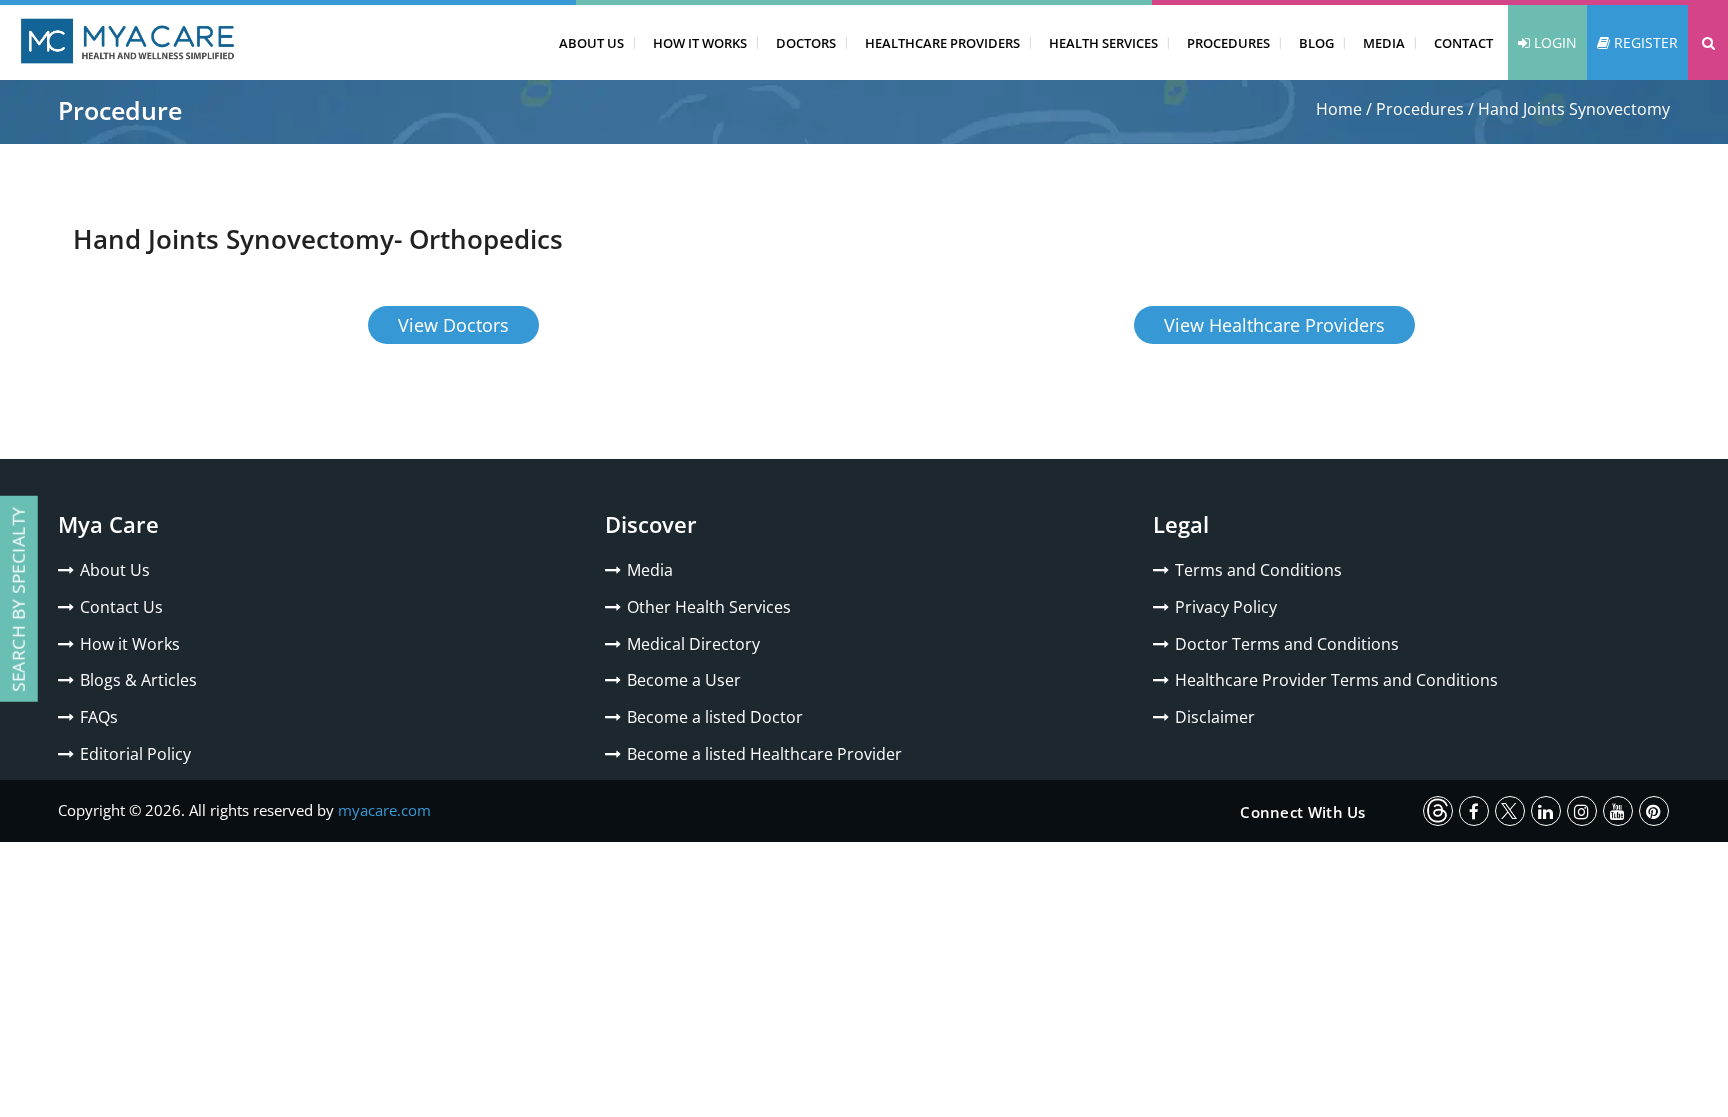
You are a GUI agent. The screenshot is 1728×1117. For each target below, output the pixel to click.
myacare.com (384, 810)
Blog (1316, 43)
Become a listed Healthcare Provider (764, 754)
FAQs (99, 717)
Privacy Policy (1226, 607)
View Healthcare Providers (1274, 325)
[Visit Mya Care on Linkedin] (1546, 811)
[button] (1708, 42)
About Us (591, 43)
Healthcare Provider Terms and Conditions (1336, 680)
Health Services (1103, 43)
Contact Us (121, 607)
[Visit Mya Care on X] (1510, 811)
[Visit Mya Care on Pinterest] (1654, 811)
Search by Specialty (18, 599)
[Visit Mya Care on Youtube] (1618, 811)
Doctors (806, 43)
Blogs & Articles (138, 680)
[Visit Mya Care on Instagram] (1582, 811)
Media (1384, 43)
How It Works (700, 43)
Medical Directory (693, 644)
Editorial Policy (135, 754)
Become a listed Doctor (715, 717)
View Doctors (453, 325)
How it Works (130, 644)
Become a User (684, 680)
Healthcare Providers (942, 43)
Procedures (1228, 43)
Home (1339, 109)
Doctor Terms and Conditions (1287, 644)
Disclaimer (1215, 717)
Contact (1463, 43)
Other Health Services (709, 607)
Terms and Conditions (1258, 570)
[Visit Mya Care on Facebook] (1474, 811)
